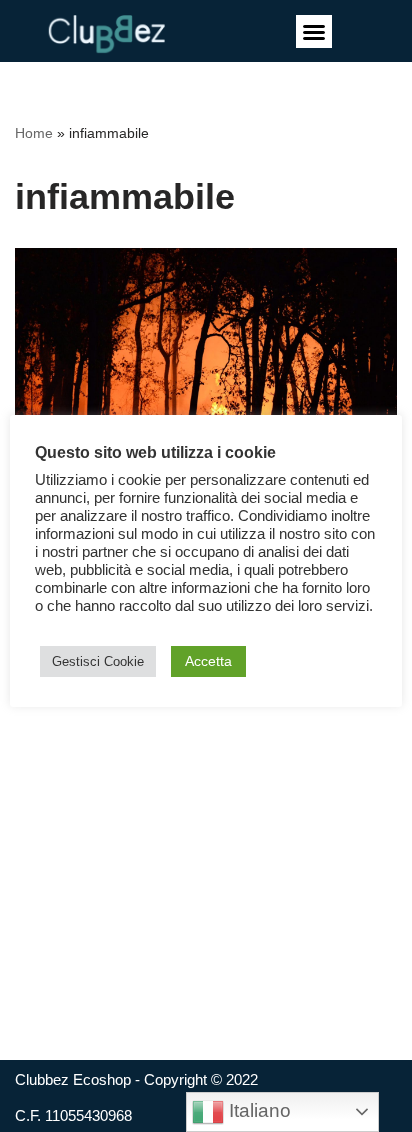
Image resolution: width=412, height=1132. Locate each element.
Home (34, 133)
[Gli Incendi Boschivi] (206, 375)
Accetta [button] (208, 661)
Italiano (257, 1110)
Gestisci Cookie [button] (98, 661)
